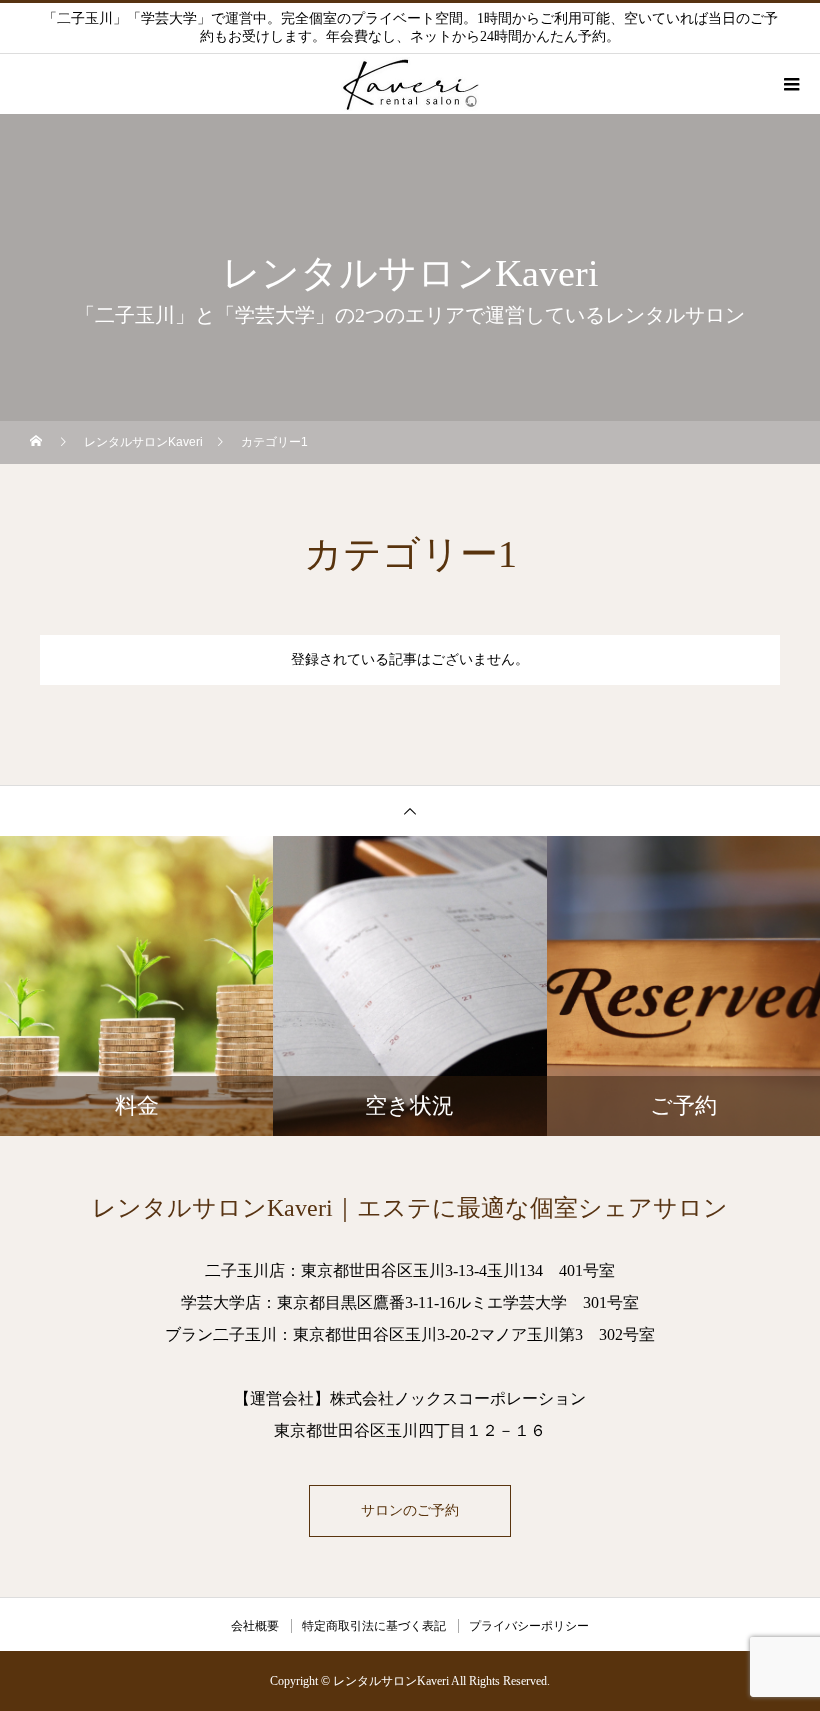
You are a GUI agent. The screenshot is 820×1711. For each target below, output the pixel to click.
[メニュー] (790, 84)
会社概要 (255, 1626)
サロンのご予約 (410, 1510)
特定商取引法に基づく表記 (374, 1626)
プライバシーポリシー (529, 1626)
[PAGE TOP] (410, 810)
